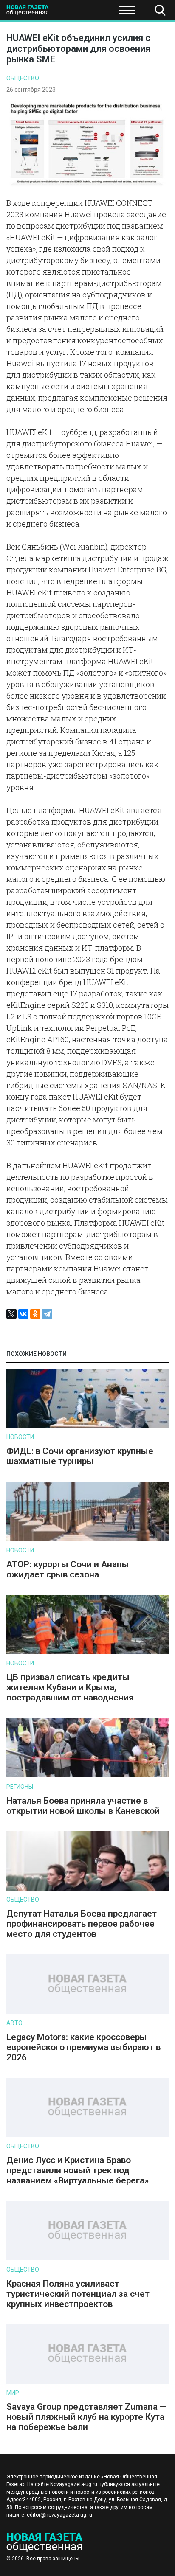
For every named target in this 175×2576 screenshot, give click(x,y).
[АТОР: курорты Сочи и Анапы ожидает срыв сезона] (87, 1539)
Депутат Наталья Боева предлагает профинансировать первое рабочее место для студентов (82, 1924)
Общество (73, 13)
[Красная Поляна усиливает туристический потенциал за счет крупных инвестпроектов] (87, 2258)
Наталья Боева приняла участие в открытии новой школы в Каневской (83, 1806)
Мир (13, 2393)
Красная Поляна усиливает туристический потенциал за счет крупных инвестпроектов (78, 2294)
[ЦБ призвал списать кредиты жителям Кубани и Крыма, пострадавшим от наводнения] (87, 1652)
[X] (11, 1314)
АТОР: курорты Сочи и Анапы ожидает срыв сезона (68, 1569)
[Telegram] (47, 1314)
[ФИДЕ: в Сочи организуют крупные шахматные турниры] (87, 1426)
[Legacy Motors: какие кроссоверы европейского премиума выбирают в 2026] (87, 2012)
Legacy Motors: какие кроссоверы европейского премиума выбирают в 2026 (83, 2047)
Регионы (20, 1787)
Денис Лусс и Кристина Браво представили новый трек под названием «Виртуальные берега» (78, 2170)
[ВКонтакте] (23, 1314)
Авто (14, 2023)
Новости (20, 1437)
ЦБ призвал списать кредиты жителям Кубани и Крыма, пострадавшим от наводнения (70, 1687)
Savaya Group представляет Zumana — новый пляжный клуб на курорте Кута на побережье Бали (86, 2417)
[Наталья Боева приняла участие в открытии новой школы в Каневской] (87, 1775)
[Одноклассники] (35, 1314)
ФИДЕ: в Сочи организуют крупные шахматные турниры (80, 1456)
